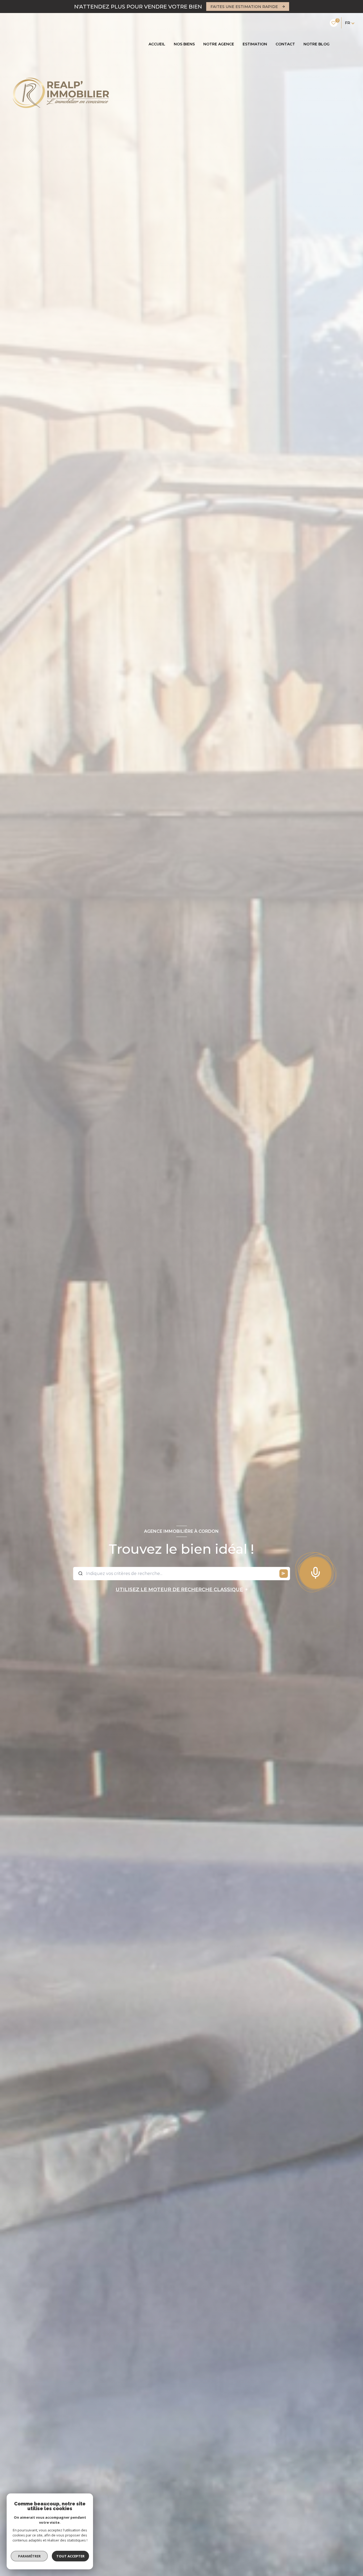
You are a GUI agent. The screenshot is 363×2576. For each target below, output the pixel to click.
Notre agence (219, 44)
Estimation (255, 44)
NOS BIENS (184, 44)
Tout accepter (70, 2556)
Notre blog (316, 44)
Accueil (157, 44)
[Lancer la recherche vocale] (315, 1572)
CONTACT (285, 44)
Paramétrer (29, 2556)
